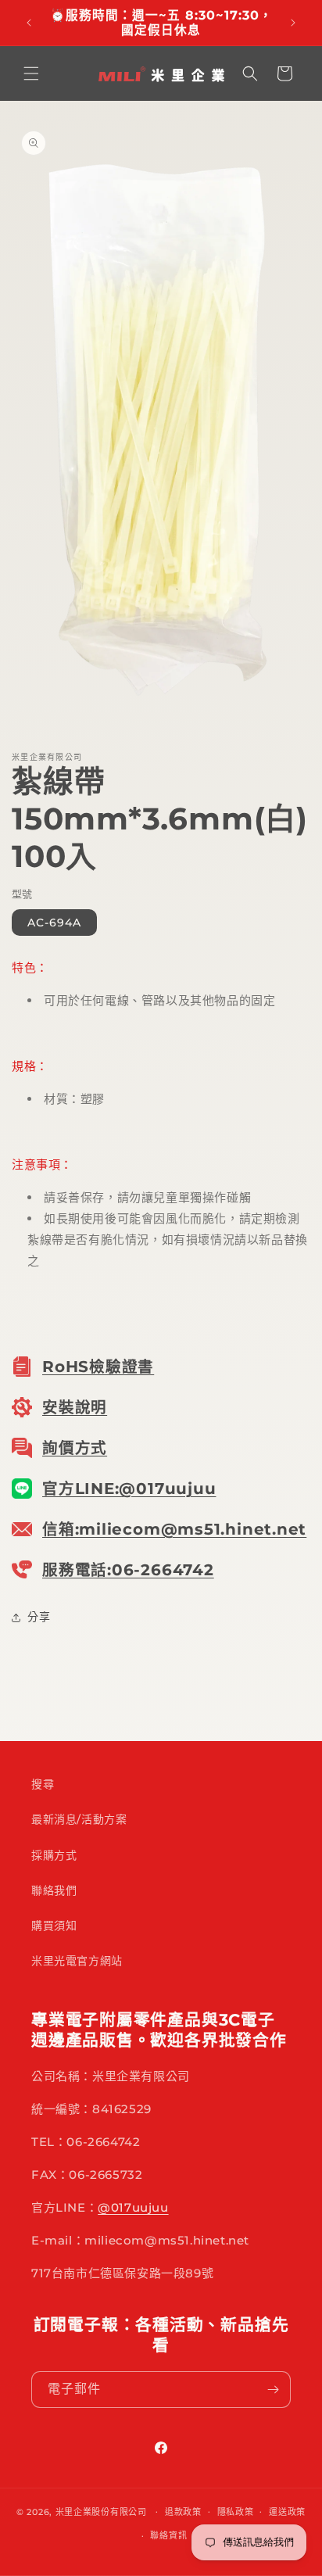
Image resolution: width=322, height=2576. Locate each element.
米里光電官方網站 (77, 1961)
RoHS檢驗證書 (98, 1367)
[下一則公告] (293, 23)
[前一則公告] (29, 23)
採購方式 (54, 1855)
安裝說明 (75, 1407)
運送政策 (287, 2512)
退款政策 (183, 2512)
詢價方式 (75, 1448)
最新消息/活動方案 (79, 1819)
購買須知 (54, 1926)
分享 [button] (39, 1617)
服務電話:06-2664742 (128, 1570)
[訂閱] (273, 2390)
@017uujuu (133, 2207)
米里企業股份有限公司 (101, 2511)
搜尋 (43, 1784)
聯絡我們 (54, 1890)
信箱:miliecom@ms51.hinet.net (174, 1529)
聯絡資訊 (168, 2535)
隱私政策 (236, 2512)
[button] (31, 73)
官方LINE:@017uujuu (129, 1489)
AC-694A (54, 923)
